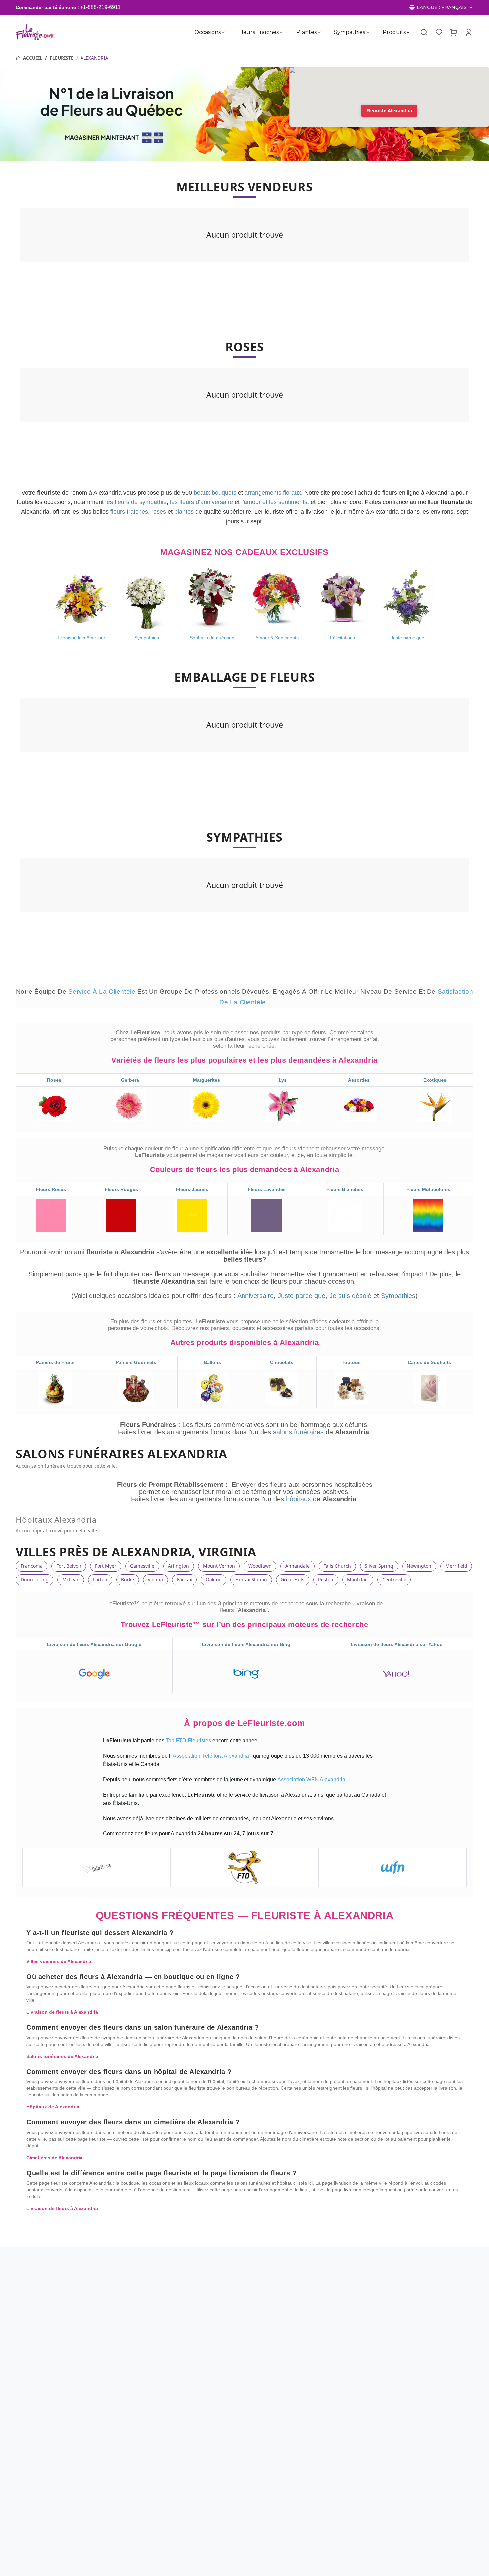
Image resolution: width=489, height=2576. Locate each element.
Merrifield (456, 1566)
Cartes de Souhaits (429, 1362)
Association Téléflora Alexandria (212, 1756)
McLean (71, 1580)
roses (159, 512)
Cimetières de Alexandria (54, 2158)
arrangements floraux (273, 493)
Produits (394, 32)
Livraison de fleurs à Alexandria (62, 2012)
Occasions (207, 32)
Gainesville (142, 1566)
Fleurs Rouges (121, 1189)
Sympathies (349, 32)
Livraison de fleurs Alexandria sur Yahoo (397, 1644)
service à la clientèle (103, 991)
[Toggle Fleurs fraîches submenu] (281, 32)
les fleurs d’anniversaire (201, 502)
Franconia (32, 1566)
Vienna (155, 1580)
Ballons (212, 1362)
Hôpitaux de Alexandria (53, 2107)
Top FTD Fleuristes (189, 1741)
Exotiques (435, 1080)
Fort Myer (106, 1566)
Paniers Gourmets (136, 1362)
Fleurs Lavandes (267, 1189)
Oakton (214, 1580)
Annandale (298, 1566)
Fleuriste (62, 58)
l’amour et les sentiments (274, 502)
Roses (54, 1080)
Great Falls (293, 1580)
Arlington (178, 1566)
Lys (283, 1080)
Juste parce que (302, 1296)
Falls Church (337, 1566)
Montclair (358, 1580)
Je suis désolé (350, 1296)
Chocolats (282, 1362)
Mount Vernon (219, 1566)
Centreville (394, 1580)
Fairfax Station (251, 1580)
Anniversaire (255, 1296)
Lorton (100, 1580)
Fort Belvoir (69, 1566)
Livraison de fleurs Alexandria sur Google (94, 1644)
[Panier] (454, 32)
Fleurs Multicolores (428, 1189)
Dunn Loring (35, 1580)
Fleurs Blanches (345, 1189)
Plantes (306, 32)
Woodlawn (260, 1566)
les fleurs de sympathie (136, 502)
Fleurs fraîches (258, 32)
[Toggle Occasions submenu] (223, 32)
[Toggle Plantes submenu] (319, 32)
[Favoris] (439, 32)
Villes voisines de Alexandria (59, 1961)
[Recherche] (424, 32)
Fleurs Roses (51, 1189)
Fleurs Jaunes (192, 1189)
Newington (419, 1566)
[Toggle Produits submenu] (408, 32)
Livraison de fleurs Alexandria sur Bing (246, 1644)
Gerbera (130, 1080)
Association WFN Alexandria (312, 1780)
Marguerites (206, 1080)
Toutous (351, 1362)
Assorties (359, 1080)
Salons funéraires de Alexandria (62, 2056)
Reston (326, 1580)
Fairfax (184, 1580)
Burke (128, 1580)
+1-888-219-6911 (100, 7)
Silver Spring (379, 1566)
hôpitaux (300, 1499)
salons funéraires (299, 1432)
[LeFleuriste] (35, 32)
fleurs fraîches (129, 512)
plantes (184, 512)
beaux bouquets (215, 493)
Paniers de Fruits (55, 1362)
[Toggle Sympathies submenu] (368, 32)
